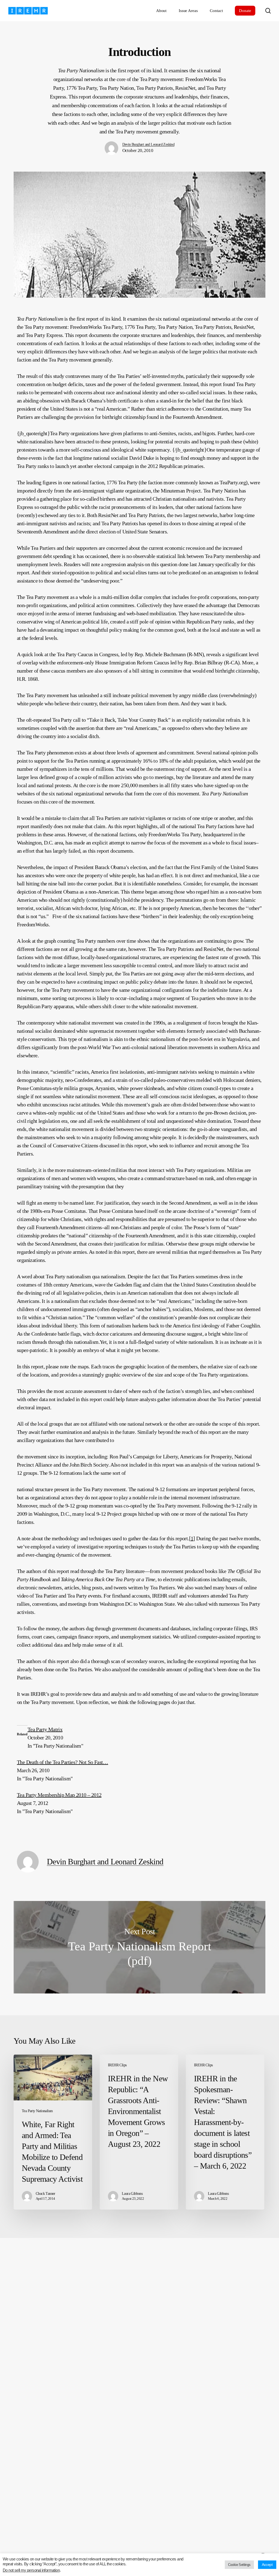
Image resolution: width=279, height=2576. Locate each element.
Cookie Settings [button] (239, 2565)
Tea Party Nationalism (37, 2111)
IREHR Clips (117, 2065)
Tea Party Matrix (45, 1729)
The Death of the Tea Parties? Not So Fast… (63, 1762)
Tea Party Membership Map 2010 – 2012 (59, 1795)
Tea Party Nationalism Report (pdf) (139, 1947)
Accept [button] (267, 2565)
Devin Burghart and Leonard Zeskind (148, 144)
